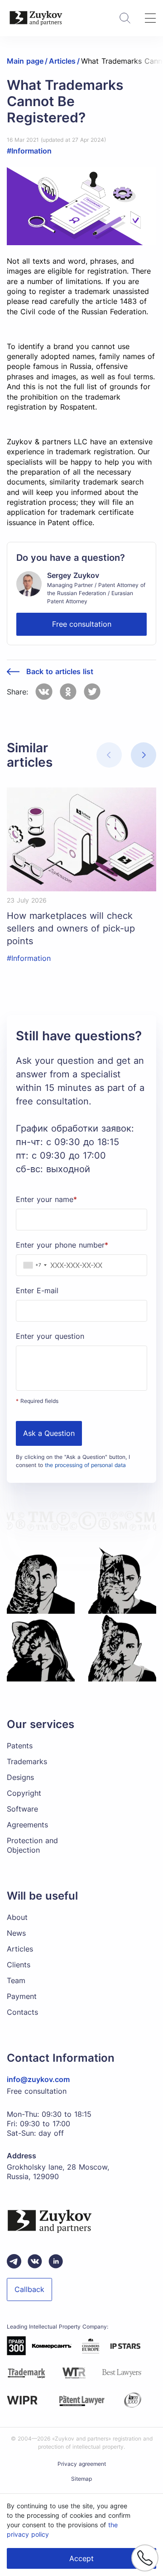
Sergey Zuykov (73, 575)
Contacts (22, 2012)
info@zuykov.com (38, 2079)
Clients (19, 1965)
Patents (20, 1746)
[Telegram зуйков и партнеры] (14, 2261)
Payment (22, 1996)
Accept (81, 2558)
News (16, 1933)
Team (16, 1980)
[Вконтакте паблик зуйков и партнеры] (35, 2261)
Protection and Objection (32, 1845)
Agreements (27, 1825)
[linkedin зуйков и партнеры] (56, 2261)
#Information (29, 151)
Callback (29, 2289)
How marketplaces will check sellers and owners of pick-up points (71, 928)
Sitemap (81, 2479)
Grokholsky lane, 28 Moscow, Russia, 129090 (58, 2172)
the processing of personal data (85, 1465)
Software (22, 1809)
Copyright (24, 1793)
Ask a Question (49, 1433)
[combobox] (33, 1265)
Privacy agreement (82, 2464)
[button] (144, 755)
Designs (20, 1777)
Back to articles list (60, 672)
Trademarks (27, 1761)
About (17, 1917)
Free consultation (82, 624)
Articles (20, 1949)
